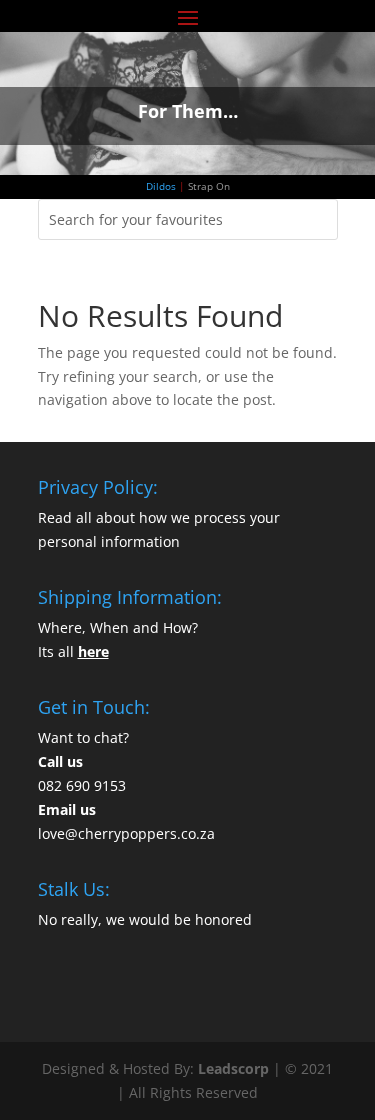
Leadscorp (233, 1068)
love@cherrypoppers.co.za (126, 833)
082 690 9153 (82, 785)
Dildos (161, 186)
